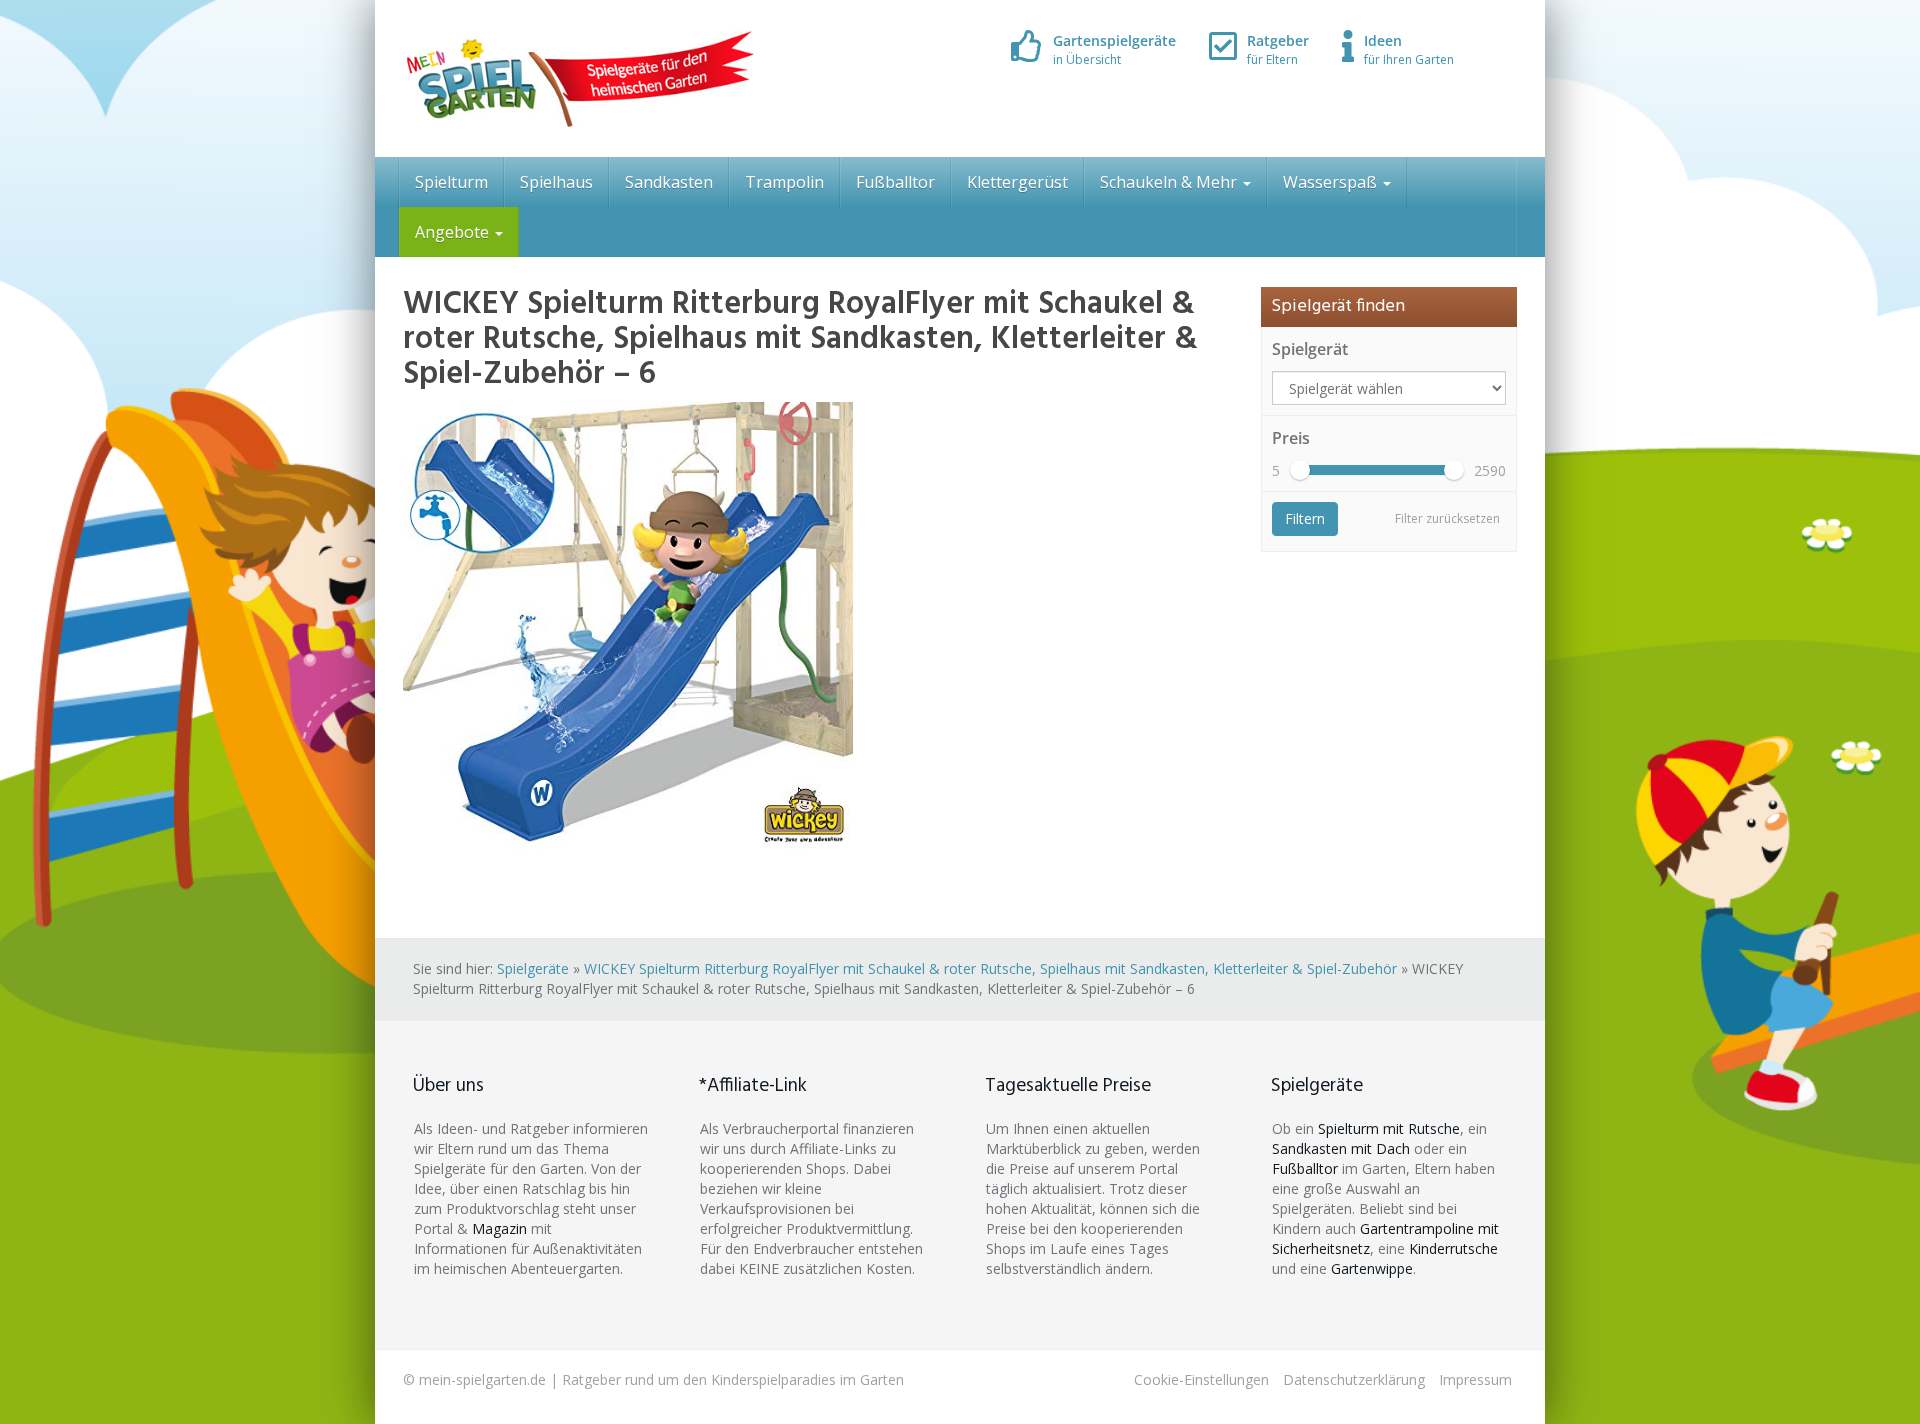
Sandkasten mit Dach (1341, 1148)
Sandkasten (669, 182)
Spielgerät (1310, 349)
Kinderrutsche (1453, 1248)
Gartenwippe (1372, 1268)
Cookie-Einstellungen (1201, 1379)
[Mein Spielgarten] (578, 78)
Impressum (1475, 1379)
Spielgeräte (533, 968)
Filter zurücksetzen (1447, 518)
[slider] (1300, 470)
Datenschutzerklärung (1354, 1379)
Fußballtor (895, 182)
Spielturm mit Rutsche (1389, 1128)
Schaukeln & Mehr (1170, 182)
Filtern (1305, 518)
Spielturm (451, 182)
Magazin (499, 1228)
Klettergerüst (1017, 182)
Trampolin (784, 182)
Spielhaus (556, 182)
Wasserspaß (1332, 182)
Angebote (454, 232)
